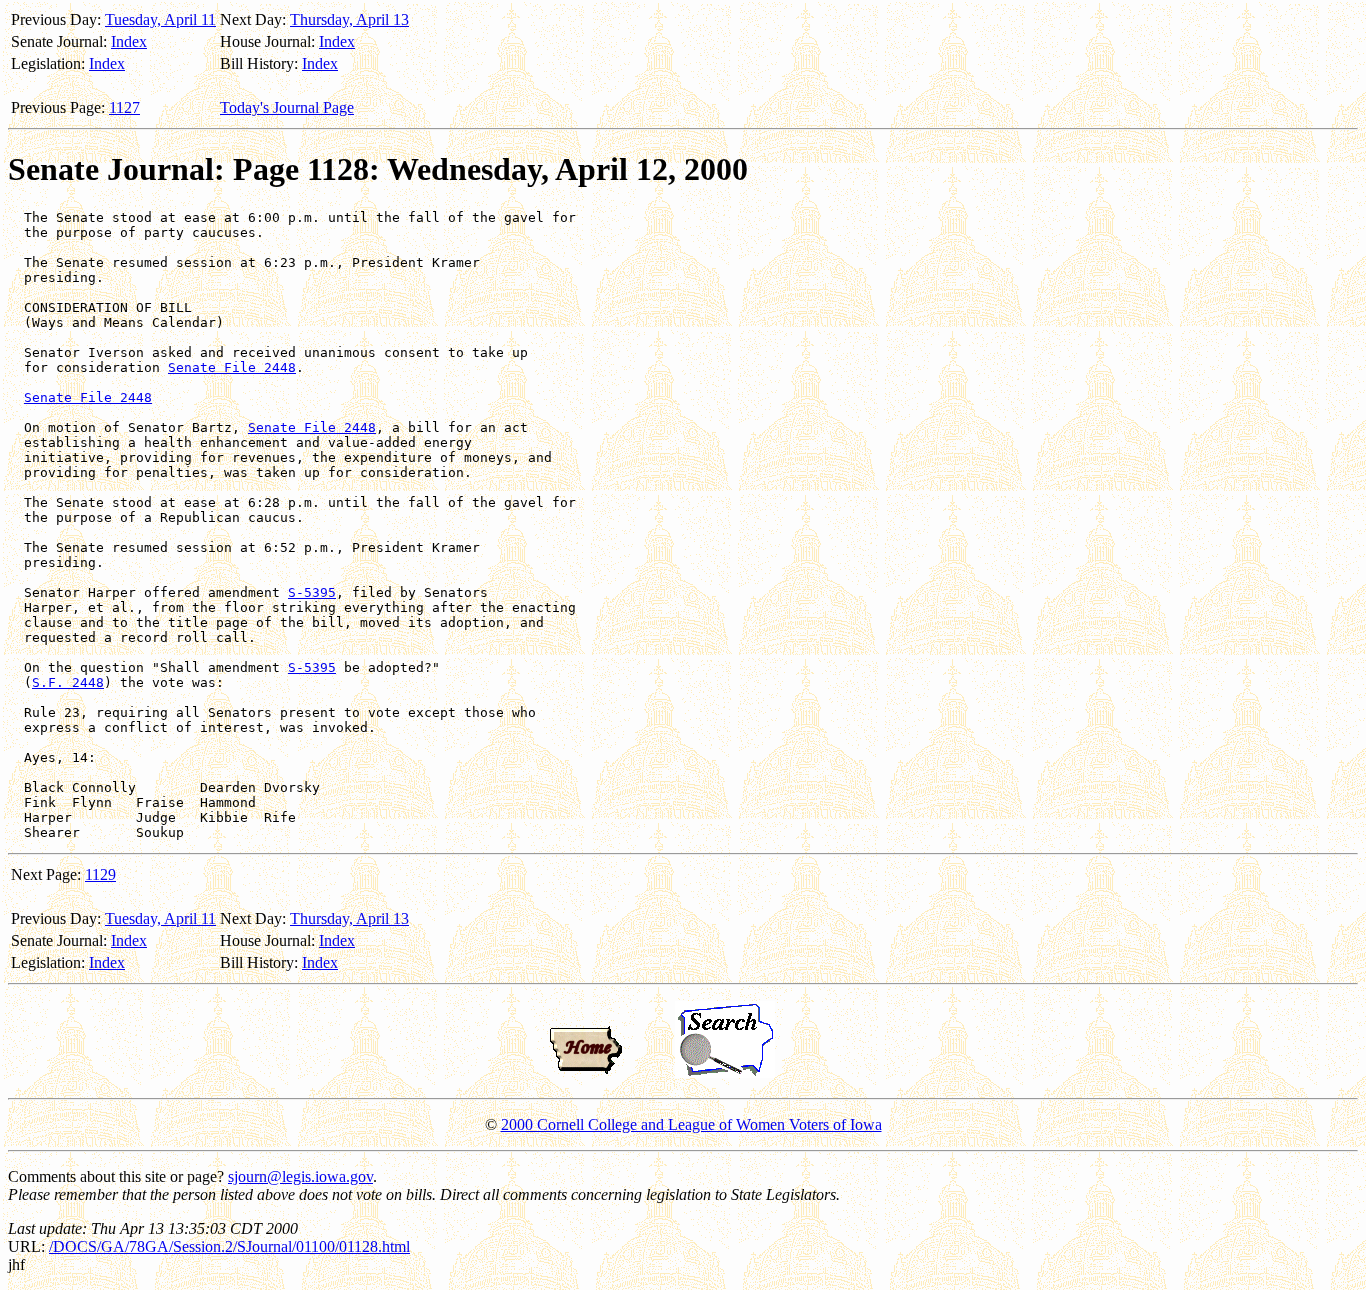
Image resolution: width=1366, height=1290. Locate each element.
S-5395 (312, 592)
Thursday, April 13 (349, 19)
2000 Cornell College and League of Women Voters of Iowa (691, 1124)
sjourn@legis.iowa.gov (300, 1176)
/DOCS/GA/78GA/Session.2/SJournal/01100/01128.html (229, 1246)
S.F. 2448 (68, 682)
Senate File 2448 (232, 367)
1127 (124, 107)
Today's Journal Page (287, 107)
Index (129, 41)
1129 (100, 874)
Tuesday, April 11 (160, 19)
